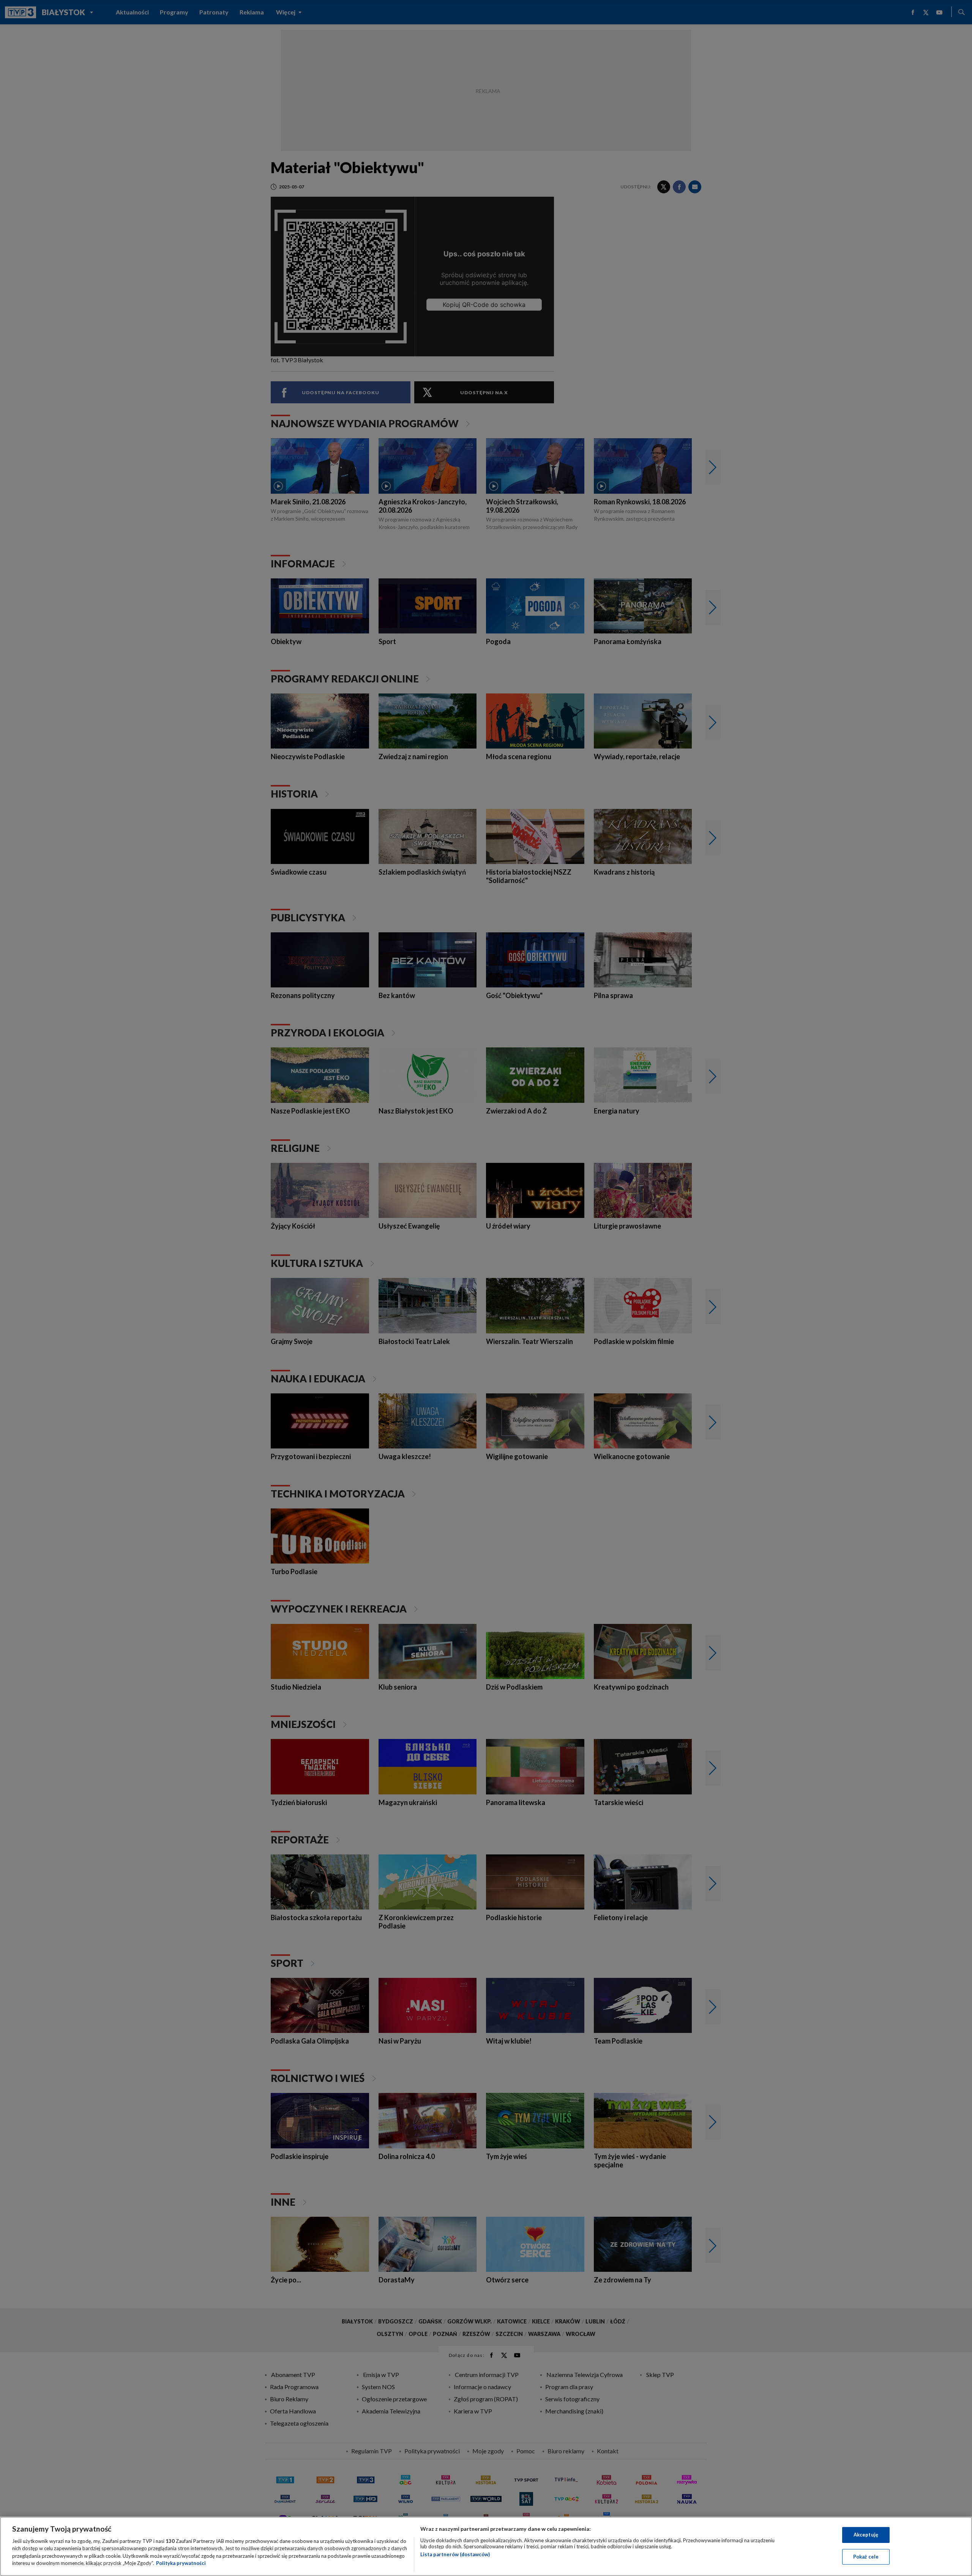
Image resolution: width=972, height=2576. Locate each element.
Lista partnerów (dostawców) (455, 2554)
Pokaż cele (866, 2556)
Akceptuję (866, 2535)
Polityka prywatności (181, 2563)
